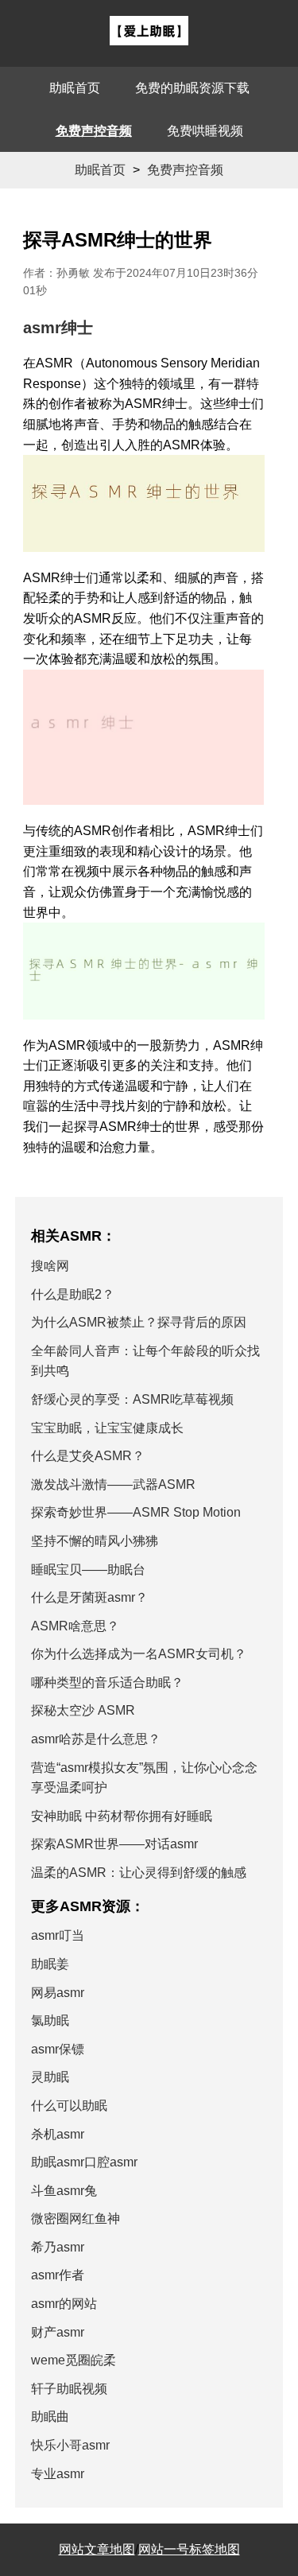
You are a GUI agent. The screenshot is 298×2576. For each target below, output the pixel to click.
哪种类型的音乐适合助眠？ (107, 1682)
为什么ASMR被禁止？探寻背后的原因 (139, 1322)
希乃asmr (58, 2247)
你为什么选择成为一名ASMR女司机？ (139, 1654)
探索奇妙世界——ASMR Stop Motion (136, 1512)
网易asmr (58, 1993)
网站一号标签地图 (189, 2549)
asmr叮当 (58, 1935)
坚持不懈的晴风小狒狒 (95, 1541)
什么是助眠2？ (73, 1294)
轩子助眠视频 (69, 2389)
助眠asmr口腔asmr (84, 2162)
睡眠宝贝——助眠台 (88, 1570)
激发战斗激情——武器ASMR (113, 1484)
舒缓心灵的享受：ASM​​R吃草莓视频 (132, 1399)
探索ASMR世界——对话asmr (114, 1844)
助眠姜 (50, 1964)
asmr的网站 (64, 2304)
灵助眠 (50, 2077)
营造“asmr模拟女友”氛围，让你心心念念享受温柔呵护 (144, 1778)
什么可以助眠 (69, 2106)
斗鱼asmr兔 (64, 2191)
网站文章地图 (97, 2549)
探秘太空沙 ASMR (83, 1710)
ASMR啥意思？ (75, 1626)
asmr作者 (58, 2275)
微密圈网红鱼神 (75, 2219)
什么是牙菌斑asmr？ (89, 1597)
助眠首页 (75, 88)
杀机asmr (58, 2134)
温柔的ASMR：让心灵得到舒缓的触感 (139, 1873)
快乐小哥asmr (70, 2445)
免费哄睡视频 (205, 131)
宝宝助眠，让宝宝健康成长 (107, 1428)
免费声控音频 (94, 131)
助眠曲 (50, 2417)
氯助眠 (50, 2020)
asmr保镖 (58, 2049)
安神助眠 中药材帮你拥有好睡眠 (122, 1816)
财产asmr (58, 2332)
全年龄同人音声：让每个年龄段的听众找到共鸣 (145, 1361)
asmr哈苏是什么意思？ (96, 1739)
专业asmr (58, 2474)
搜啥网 (50, 1266)
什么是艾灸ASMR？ (88, 1456)
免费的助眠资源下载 (192, 88)
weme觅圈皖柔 (74, 2360)
